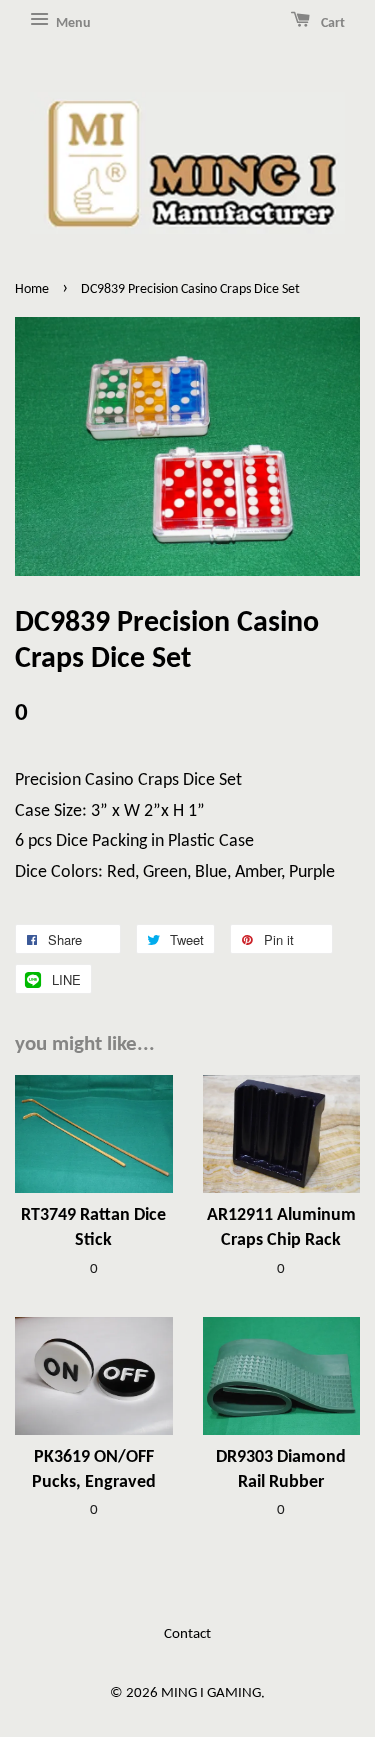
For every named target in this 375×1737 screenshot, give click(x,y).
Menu (72, 23)
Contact (187, 1634)
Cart (331, 23)
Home (32, 289)
